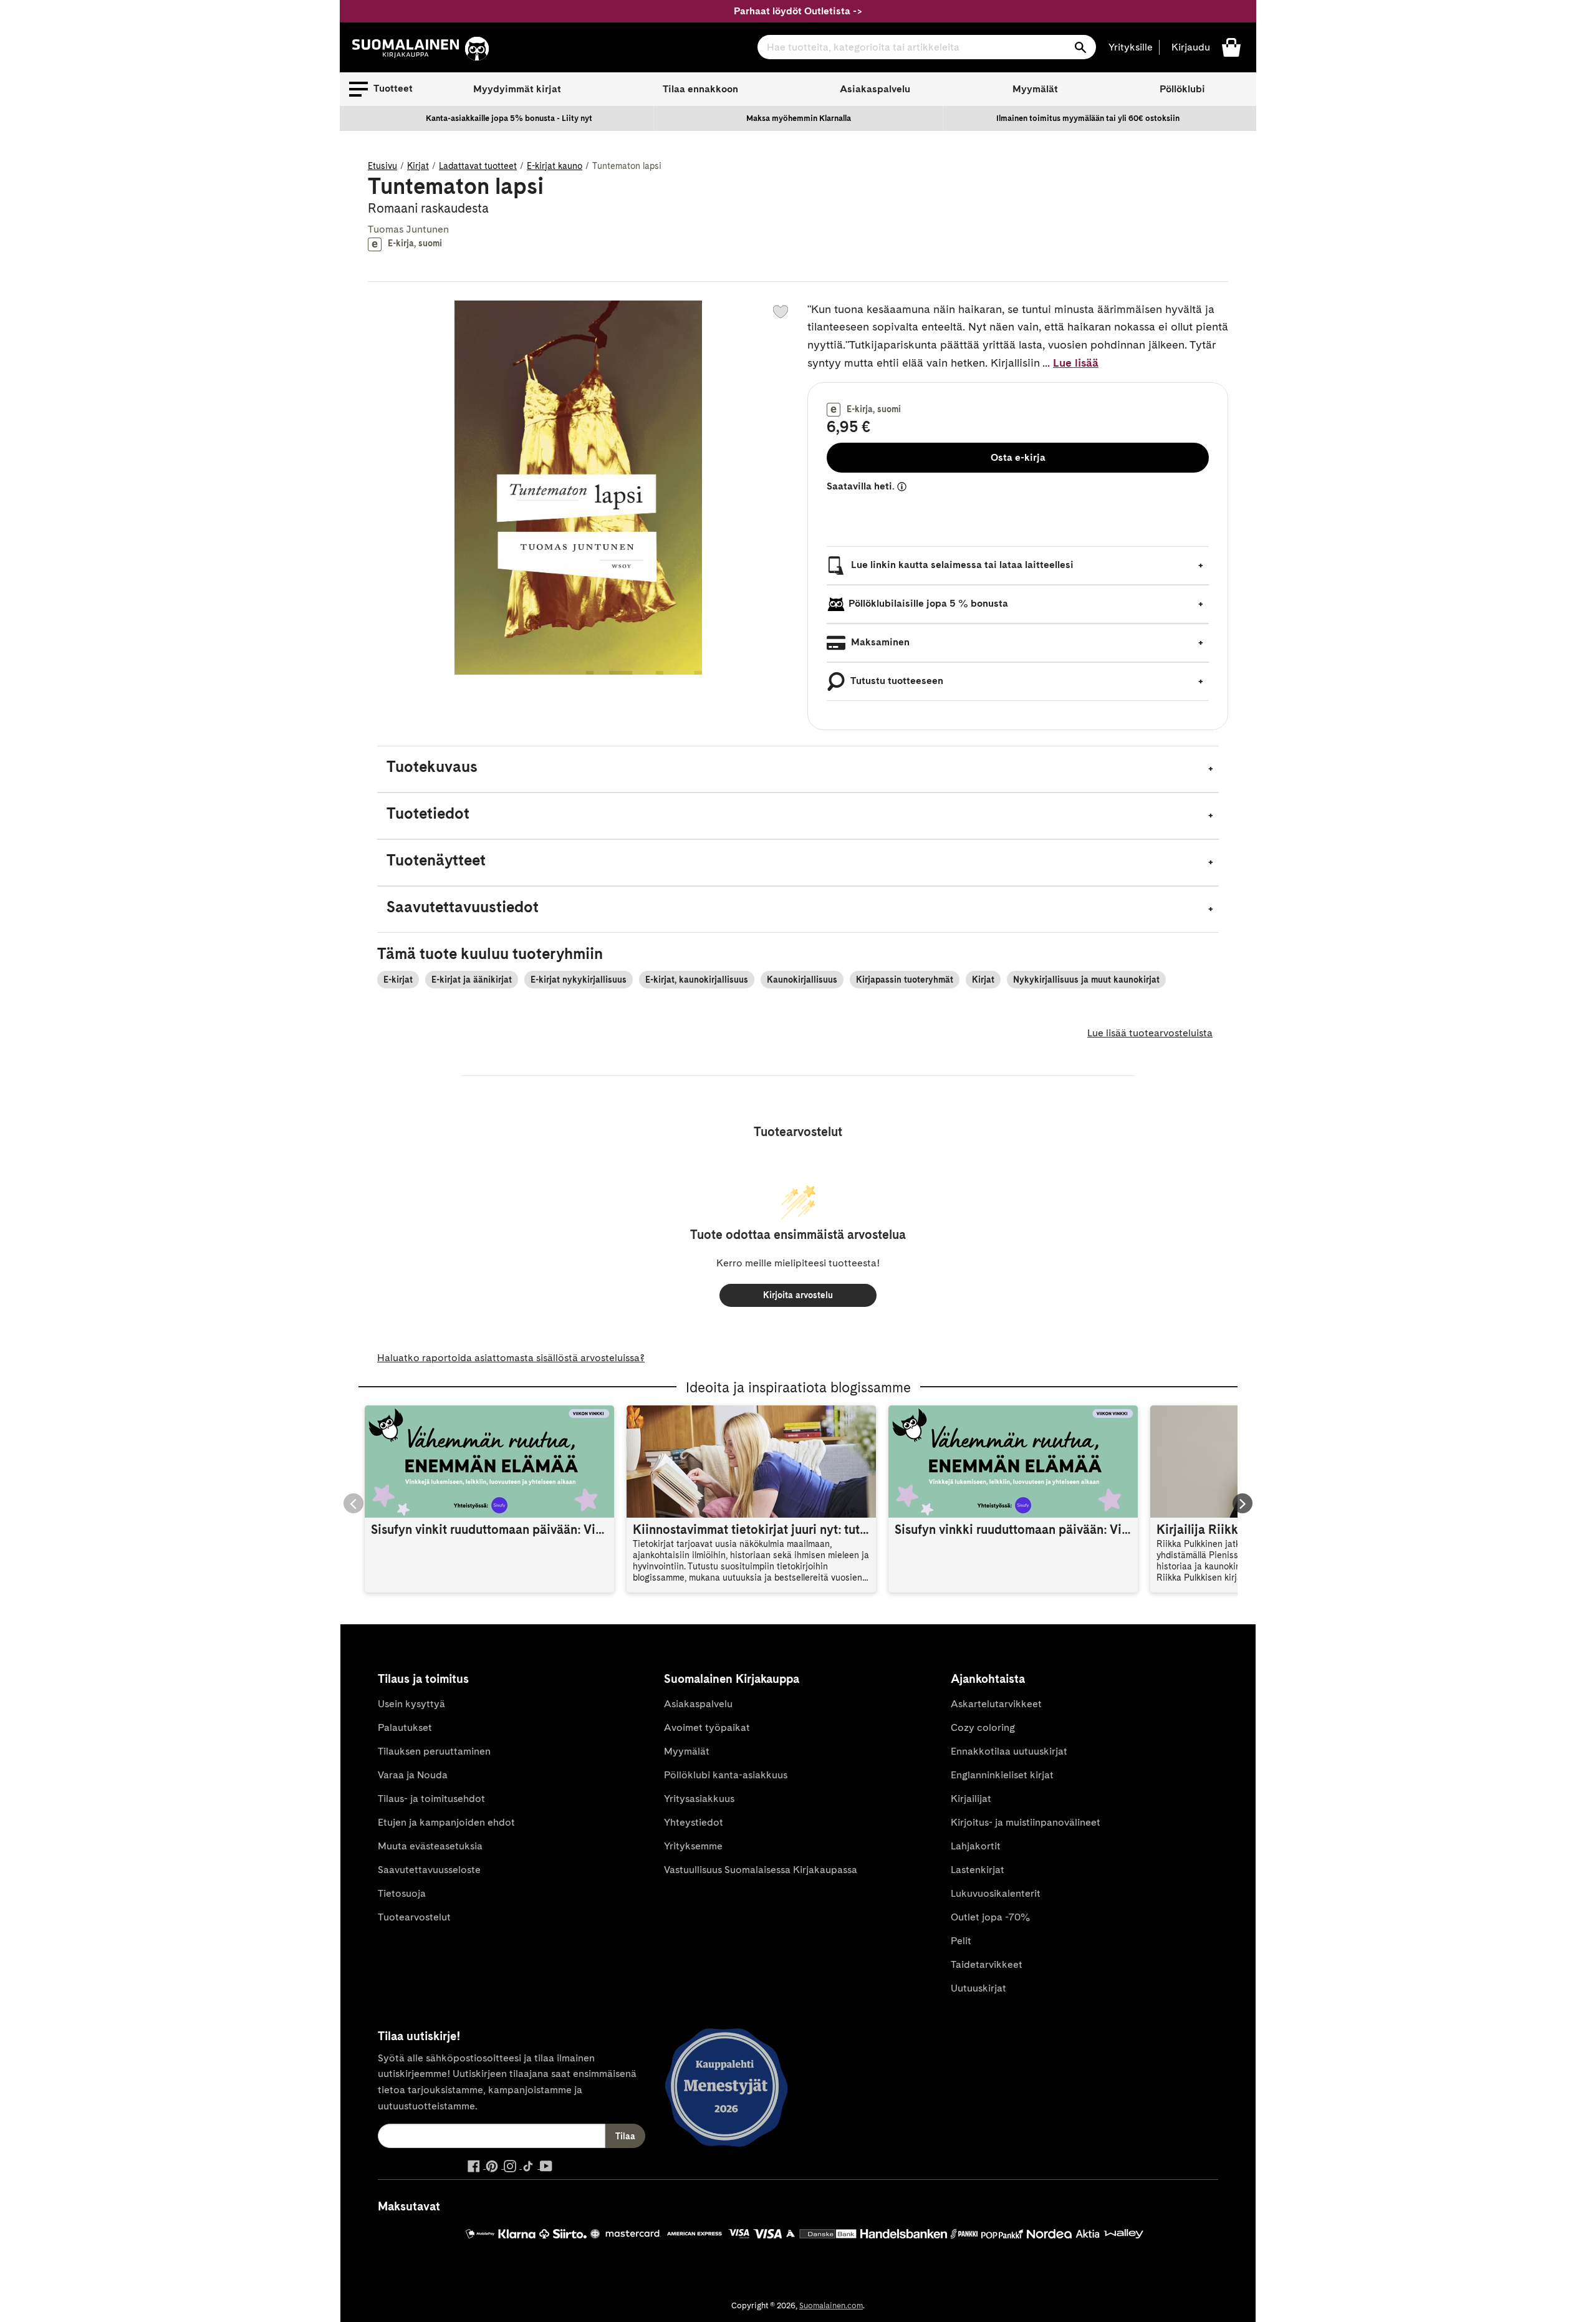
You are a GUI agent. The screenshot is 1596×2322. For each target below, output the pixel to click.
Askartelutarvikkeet (996, 1704)
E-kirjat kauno (555, 166)
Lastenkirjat (978, 1870)
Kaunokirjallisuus (802, 980)
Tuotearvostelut (414, 1917)
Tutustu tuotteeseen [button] (896, 681)
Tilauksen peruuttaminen (434, 1751)
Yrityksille (1131, 47)
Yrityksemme (693, 1846)
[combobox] (927, 47)
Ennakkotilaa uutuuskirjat (1009, 1751)
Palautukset (405, 1727)
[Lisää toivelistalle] (781, 312)
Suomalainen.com (831, 2305)
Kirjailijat (971, 1799)
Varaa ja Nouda (413, 1775)
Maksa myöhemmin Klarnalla (799, 118)
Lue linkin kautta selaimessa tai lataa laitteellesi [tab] (961, 565)
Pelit (961, 1941)
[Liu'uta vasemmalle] (353, 1503)
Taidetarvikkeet (987, 1964)
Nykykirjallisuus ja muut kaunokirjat (1086, 980)
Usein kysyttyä (411, 1704)
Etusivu (382, 166)
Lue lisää (1076, 363)
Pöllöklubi (1182, 89)
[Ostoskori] (1231, 46)
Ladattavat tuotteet (478, 166)
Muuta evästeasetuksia (430, 1846)
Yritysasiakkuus (699, 1799)
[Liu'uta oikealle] (1243, 1503)
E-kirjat (398, 980)
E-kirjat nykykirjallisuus (579, 980)
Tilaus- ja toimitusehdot (431, 1799)
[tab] (798, 769)
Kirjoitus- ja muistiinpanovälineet (1026, 1822)
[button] (381, 89)
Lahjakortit (976, 1846)
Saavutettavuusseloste (429, 1870)
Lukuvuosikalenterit (996, 1893)
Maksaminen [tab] (879, 642)
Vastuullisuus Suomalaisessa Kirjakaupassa (761, 1870)
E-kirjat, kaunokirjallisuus (697, 980)
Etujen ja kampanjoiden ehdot (446, 1822)
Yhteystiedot (694, 1822)
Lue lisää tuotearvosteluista (1150, 1033)
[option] (509, 118)
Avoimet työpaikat (707, 1727)
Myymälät (1035, 89)
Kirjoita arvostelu (798, 1295)
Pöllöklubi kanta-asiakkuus (726, 1775)
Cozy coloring (983, 1727)
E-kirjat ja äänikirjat (472, 980)
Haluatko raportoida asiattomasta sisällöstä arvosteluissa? (511, 1358)
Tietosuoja (402, 1893)
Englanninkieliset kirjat (1002, 1775)
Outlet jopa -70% (990, 1917)
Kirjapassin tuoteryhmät (905, 980)
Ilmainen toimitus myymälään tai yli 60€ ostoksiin (1088, 118)
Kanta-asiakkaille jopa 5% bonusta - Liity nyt (509, 118)
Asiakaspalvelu (875, 89)
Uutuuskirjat (978, 1988)
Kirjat (418, 166)
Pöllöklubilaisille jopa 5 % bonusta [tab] (928, 603)
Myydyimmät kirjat (517, 89)
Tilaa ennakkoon (700, 89)
